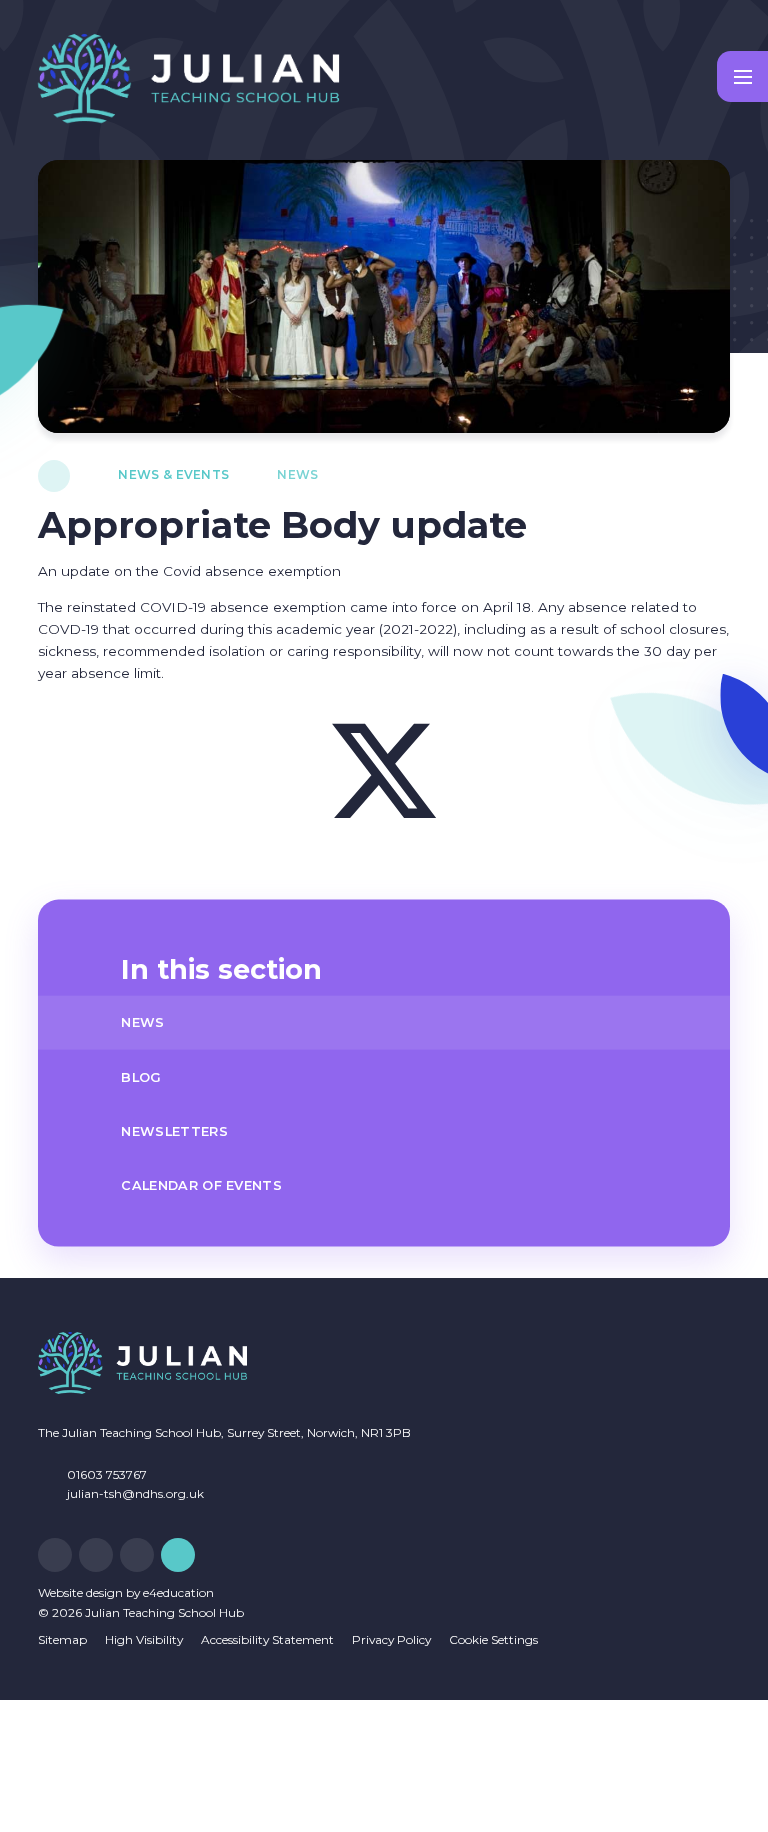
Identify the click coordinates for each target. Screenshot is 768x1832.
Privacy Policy (391, 1639)
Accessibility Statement (267, 1639)
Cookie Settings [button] (493, 1639)
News (297, 474)
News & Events (173, 474)
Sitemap (62, 1639)
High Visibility (144, 1639)
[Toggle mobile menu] (742, 76)
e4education (178, 1592)
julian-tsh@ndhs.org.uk (135, 1493)
